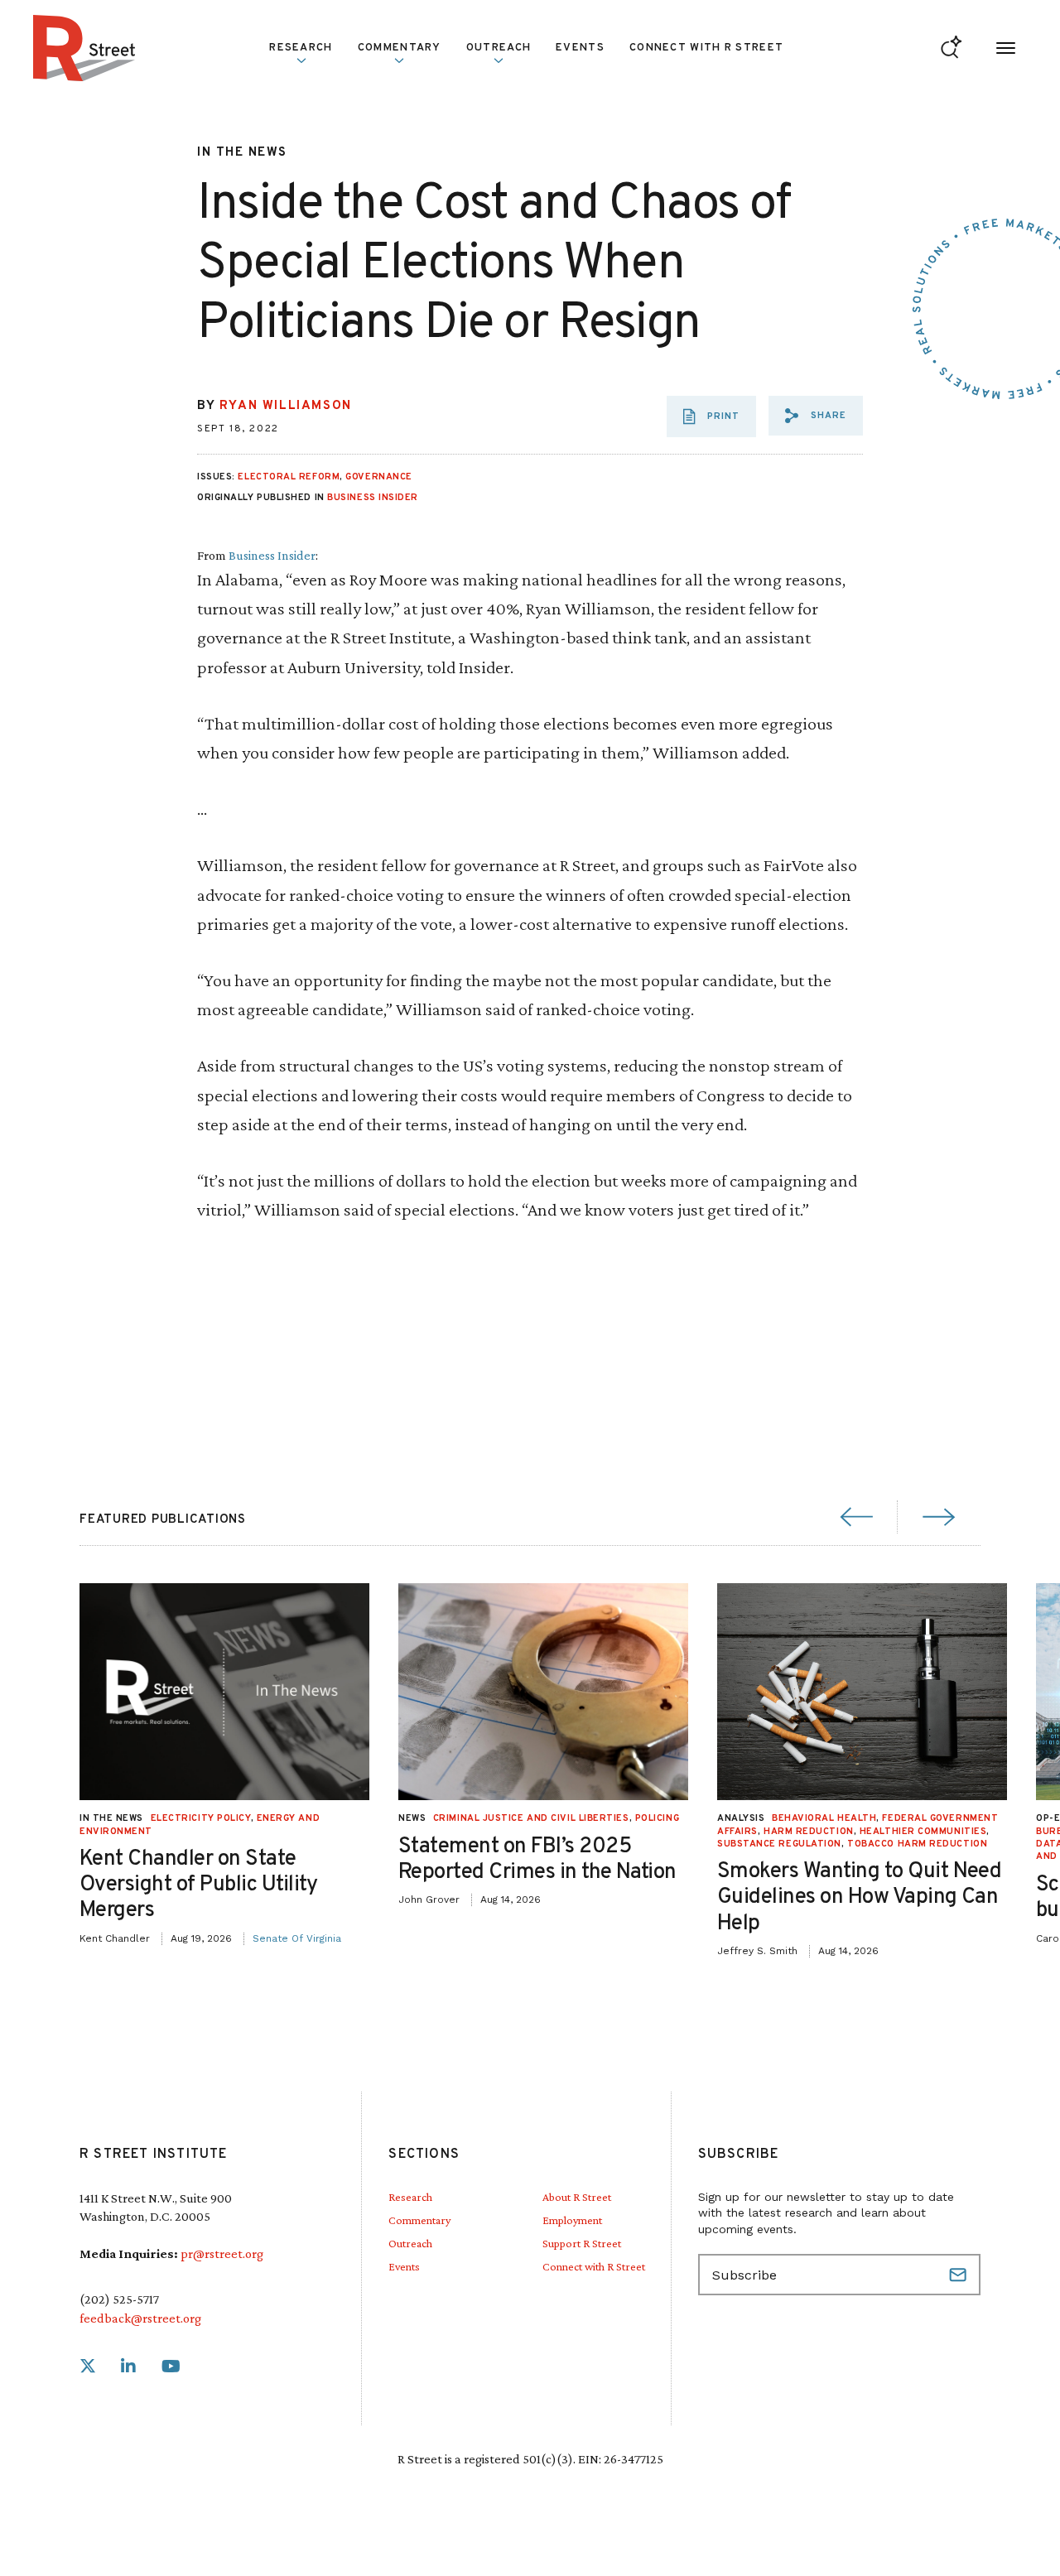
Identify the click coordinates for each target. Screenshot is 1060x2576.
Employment (572, 2220)
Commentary (419, 2220)
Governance (379, 477)
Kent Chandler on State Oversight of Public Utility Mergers (199, 1885)
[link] (88, 2367)
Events (580, 48)
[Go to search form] (951, 48)
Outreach (499, 48)
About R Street (577, 2197)
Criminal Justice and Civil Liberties (531, 1818)
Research (410, 2197)
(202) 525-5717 (119, 2299)
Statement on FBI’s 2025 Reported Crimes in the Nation (537, 1860)
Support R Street (582, 2243)
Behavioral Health (824, 1818)
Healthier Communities (923, 1832)
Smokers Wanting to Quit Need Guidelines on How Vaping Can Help (859, 1897)
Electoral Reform (289, 477)
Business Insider (373, 498)
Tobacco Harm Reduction (917, 1844)
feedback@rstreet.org (140, 2318)
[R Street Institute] (84, 48)
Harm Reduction (809, 1832)
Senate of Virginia (297, 1938)
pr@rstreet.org (222, 2253)
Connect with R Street (706, 48)
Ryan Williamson (286, 406)
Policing (657, 1818)
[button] (816, 416)
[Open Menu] (1006, 48)
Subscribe (960, 2275)
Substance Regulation (779, 1844)
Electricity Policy (201, 1818)
